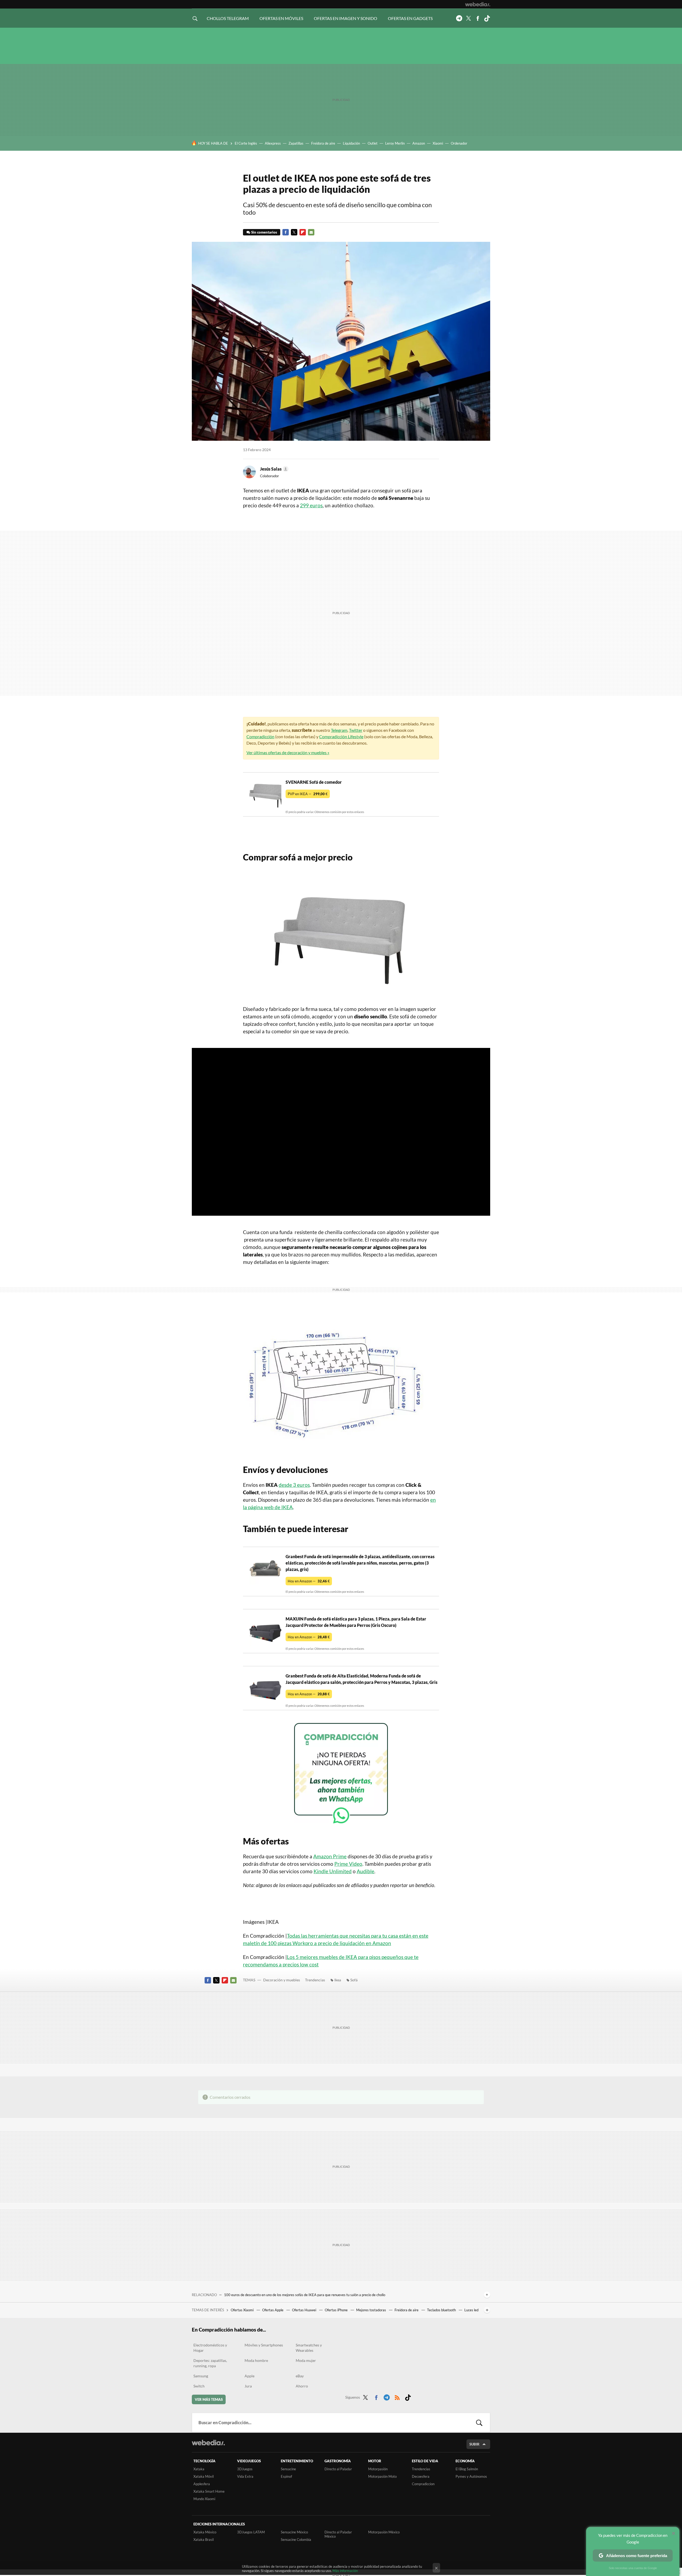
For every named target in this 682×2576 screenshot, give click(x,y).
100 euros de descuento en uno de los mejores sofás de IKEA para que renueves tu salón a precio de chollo (305, 2295)
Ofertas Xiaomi (243, 2310)
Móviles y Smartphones (264, 2345)
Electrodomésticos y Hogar (210, 2348)
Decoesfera (421, 2476)
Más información (345, 2571)
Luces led (471, 2310)
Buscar (479, 2423)
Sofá (354, 1980)
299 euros (311, 505)
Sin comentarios (264, 232)
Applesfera (202, 2484)
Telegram (459, 18)
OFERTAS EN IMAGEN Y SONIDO (346, 18)
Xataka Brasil (204, 2540)
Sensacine (288, 2469)
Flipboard (303, 232)
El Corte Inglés (246, 143)
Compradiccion (423, 2484)
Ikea (338, 1980)
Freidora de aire (323, 143)
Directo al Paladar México (338, 2534)
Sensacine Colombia (296, 2540)
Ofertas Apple (273, 2310)
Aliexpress (273, 143)
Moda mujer (306, 2360)
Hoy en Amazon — (309, 1581)
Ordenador (459, 143)
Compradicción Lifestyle (341, 736)
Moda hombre (256, 2360)
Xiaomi (438, 143)
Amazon (419, 143)
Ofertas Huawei (305, 2310)
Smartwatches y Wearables (309, 2348)
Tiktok (487, 18)
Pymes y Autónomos (471, 2476)
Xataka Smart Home (209, 2491)
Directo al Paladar (338, 2469)
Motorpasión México (384, 2532)
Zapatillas (296, 143)
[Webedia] (478, 4)
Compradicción (260, 736)
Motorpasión (378, 2469)
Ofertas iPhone (337, 2310)
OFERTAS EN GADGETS (410, 18)
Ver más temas (209, 2399)
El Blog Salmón (467, 2469)
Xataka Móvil (204, 2476)
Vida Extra (245, 2476)
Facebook (478, 18)
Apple (249, 2376)
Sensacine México (294, 2532)
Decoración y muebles (282, 1980)
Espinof (286, 2476)
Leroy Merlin (395, 143)
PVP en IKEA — (308, 794)
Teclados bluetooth (442, 2310)
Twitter (468, 18)
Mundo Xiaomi (204, 2499)
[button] (273, 469)
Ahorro (302, 2386)
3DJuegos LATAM (251, 2532)
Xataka (199, 2469)
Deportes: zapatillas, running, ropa (210, 2363)
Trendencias (315, 1980)
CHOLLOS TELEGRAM (228, 18)
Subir (474, 2444)
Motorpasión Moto (382, 2476)
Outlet (373, 143)
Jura (248, 2386)
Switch (199, 2386)
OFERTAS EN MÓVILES (281, 18)
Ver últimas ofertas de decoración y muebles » (288, 752)
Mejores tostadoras (372, 2310)
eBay (300, 2376)
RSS (397, 2397)
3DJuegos (245, 2469)
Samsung (201, 2376)
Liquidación (351, 143)
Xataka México (205, 2532)
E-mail (311, 232)
